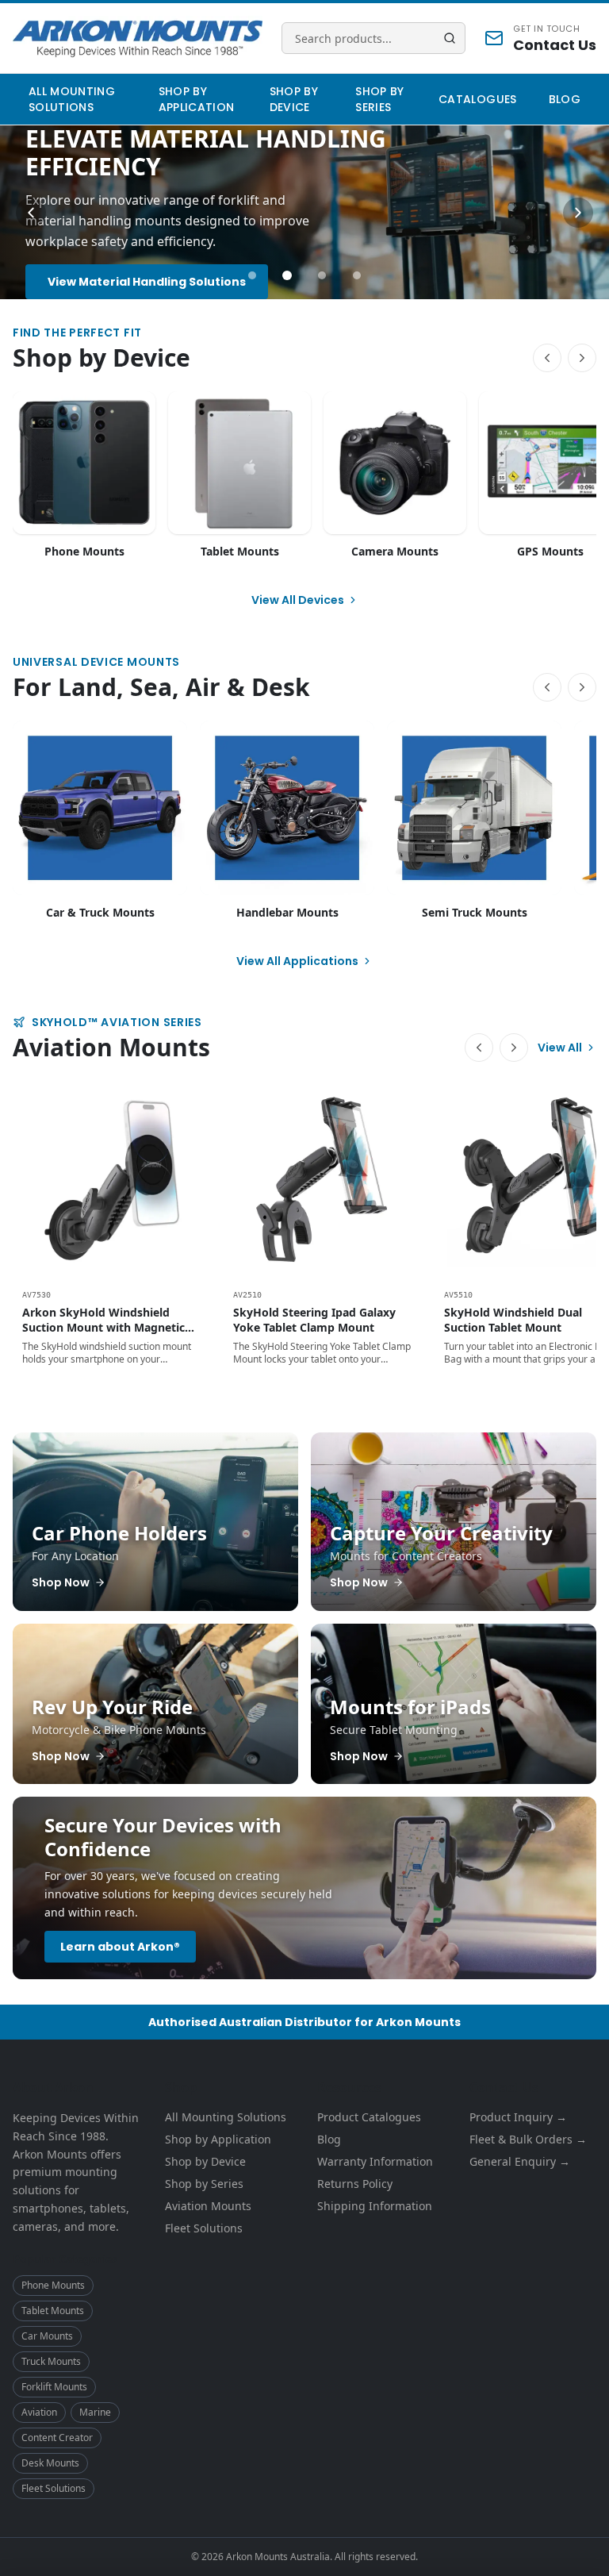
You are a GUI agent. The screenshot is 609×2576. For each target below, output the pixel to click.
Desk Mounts (50, 2463)
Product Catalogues (369, 2117)
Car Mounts (47, 2336)
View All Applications (297, 961)
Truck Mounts (51, 2361)
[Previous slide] (31, 213)
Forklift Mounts (54, 2387)
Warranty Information (375, 2161)
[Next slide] (578, 213)
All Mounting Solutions (72, 99)
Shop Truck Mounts (106, 271)
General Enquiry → (520, 2161)
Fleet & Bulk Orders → (528, 2139)
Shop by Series (379, 99)
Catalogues (478, 99)
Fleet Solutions (54, 2488)
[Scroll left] (547, 358)
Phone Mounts (53, 2285)
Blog (565, 99)
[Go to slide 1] (252, 275)
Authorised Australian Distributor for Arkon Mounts (304, 2022)
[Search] (450, 38)
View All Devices (298, 600)
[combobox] (373, 38)
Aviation (39, 2412)
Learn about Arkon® (120, 1947)
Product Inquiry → (518, 2117)
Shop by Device (294, 99)
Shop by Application (197, 99)
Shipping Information (375, 2206)
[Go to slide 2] (287, 275)
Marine (95, 2412)
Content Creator (57, 2438)
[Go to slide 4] (357, 275)
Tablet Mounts (53, 2311)
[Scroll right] (582, 358)
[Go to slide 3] (322, 275)
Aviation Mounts (208, 2206)
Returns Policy (355, 2184)
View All (560, 1048)
